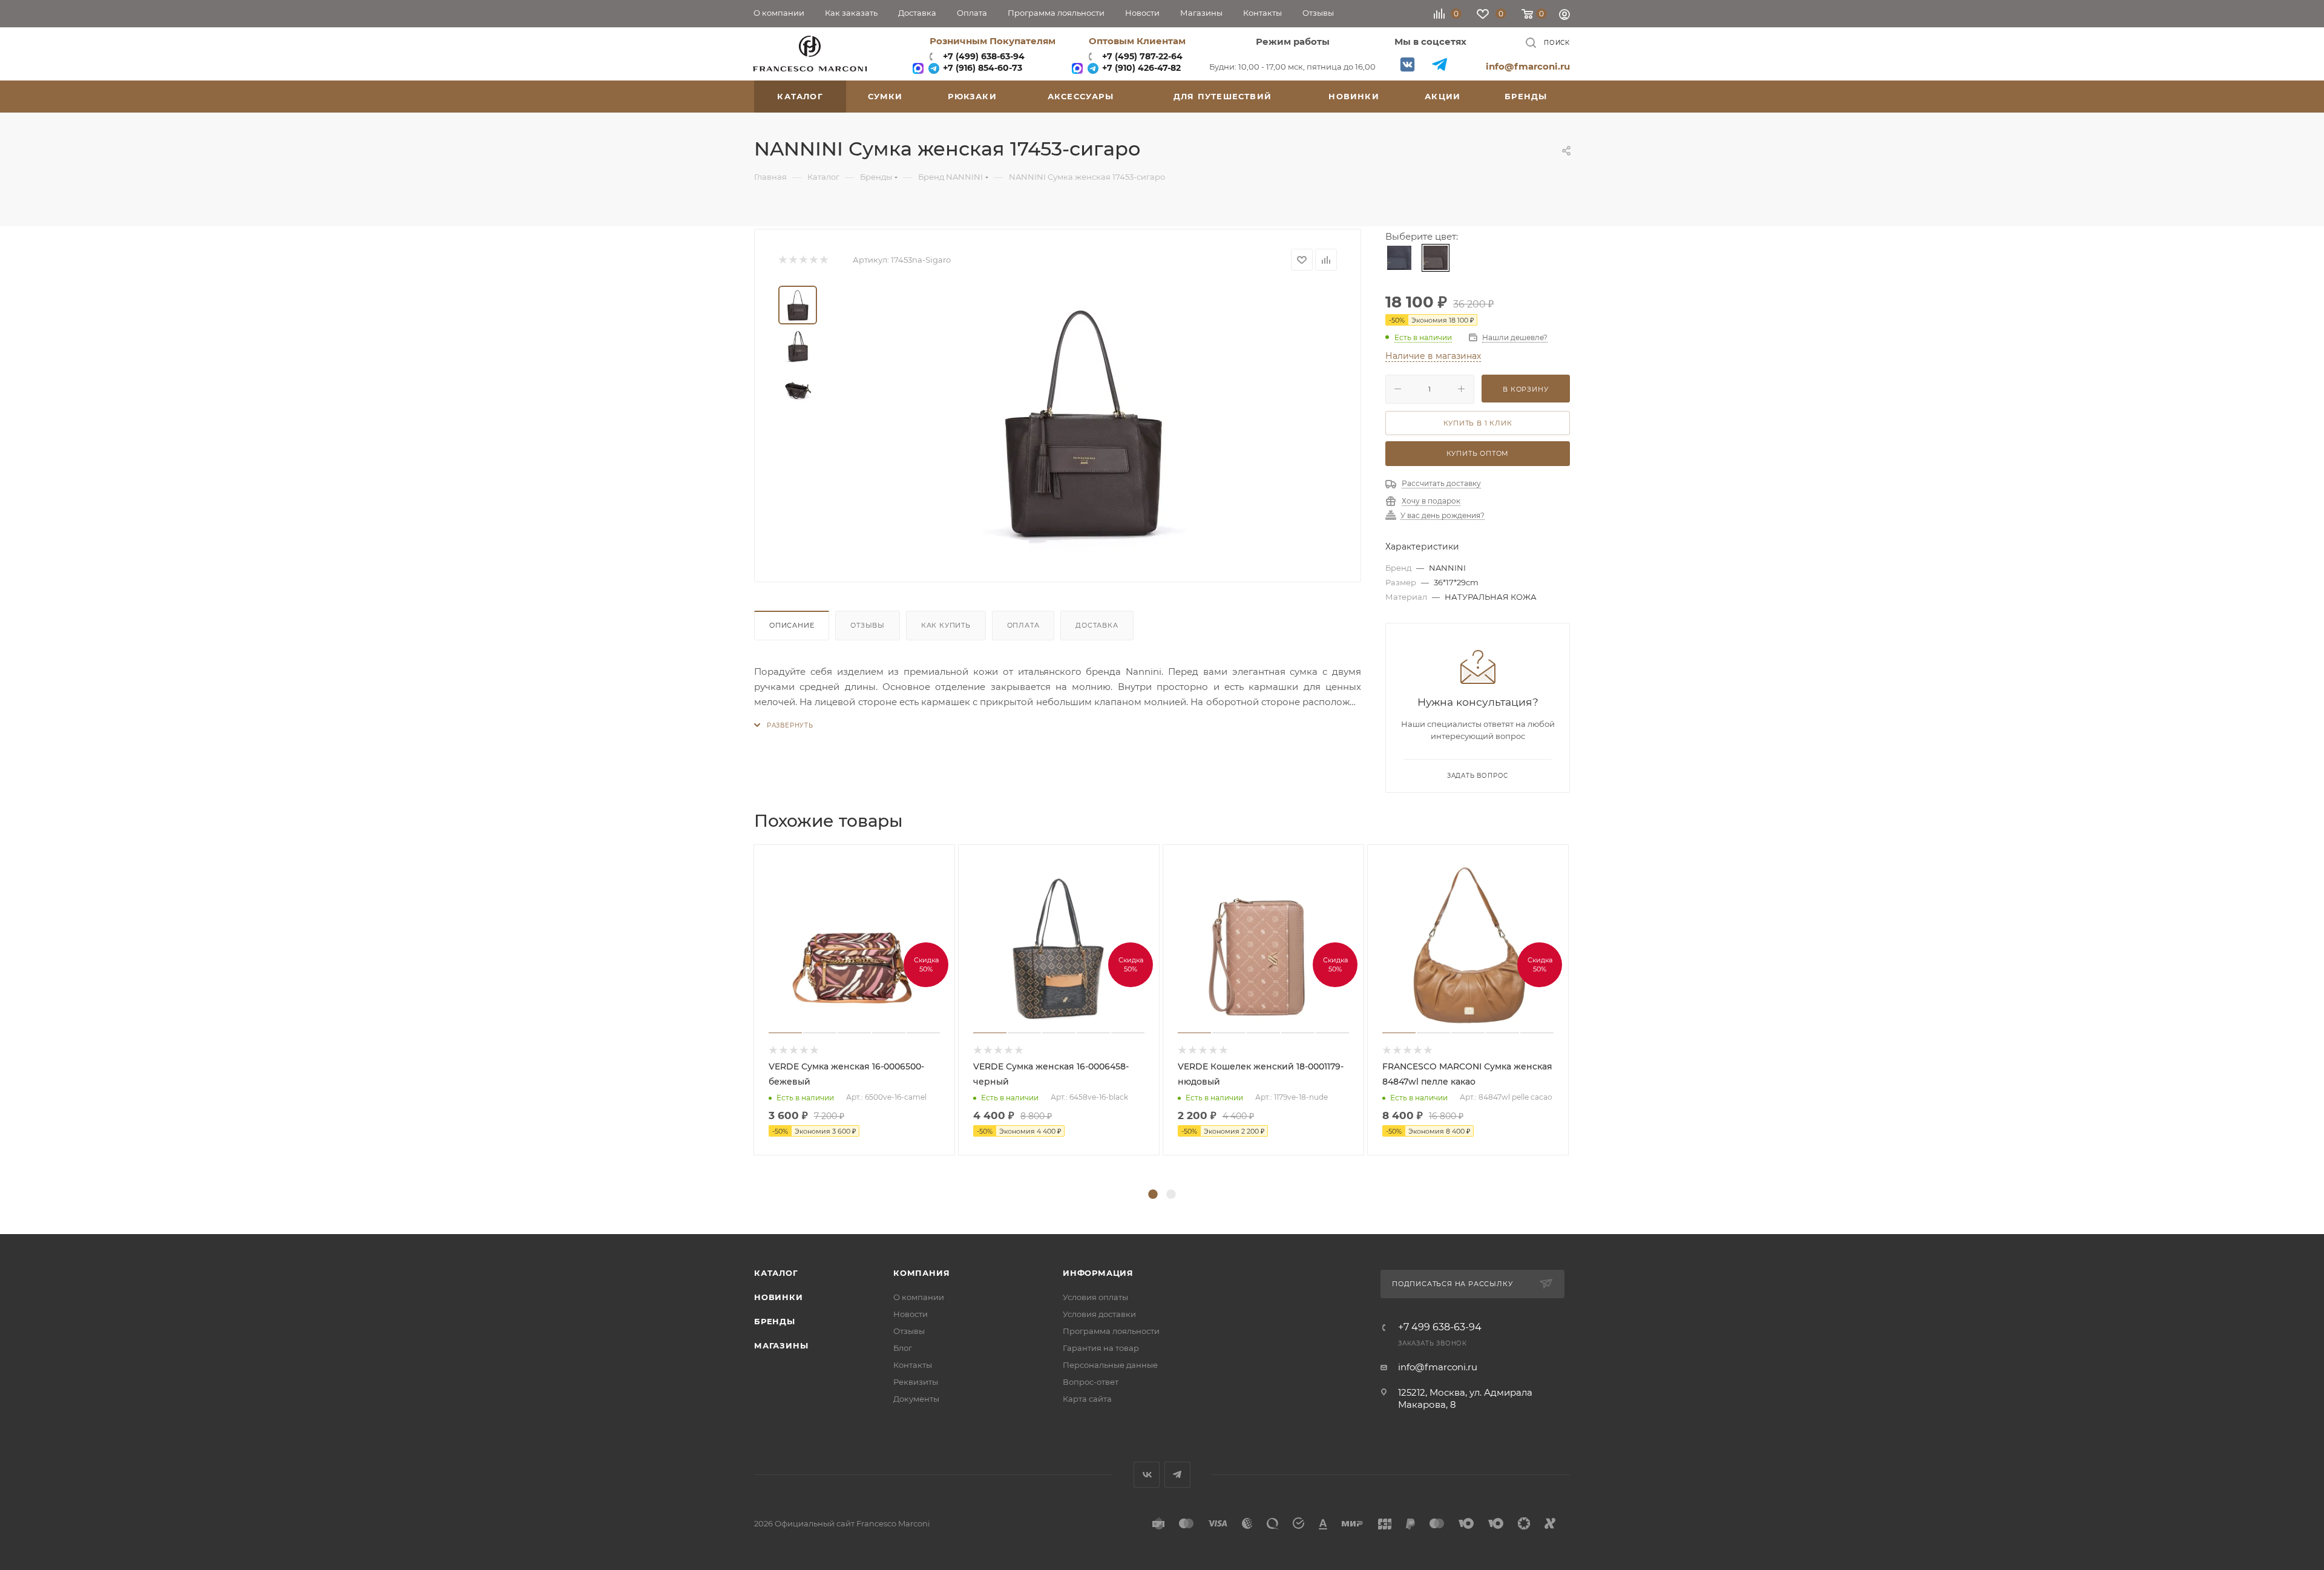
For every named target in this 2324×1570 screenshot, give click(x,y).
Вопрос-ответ (1091, 1382)
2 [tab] (1171, 1195)
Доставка (1097, 625)
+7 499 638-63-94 (1440, 1327)
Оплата (1023, 625)
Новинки (779, 1297)
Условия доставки (1099, 1314)
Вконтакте (1407, 64)
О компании (919, 1297)
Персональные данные (1110, 1365)
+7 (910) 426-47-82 (1140, 68)
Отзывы (868, 625)
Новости (911, 1314)
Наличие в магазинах (1433, 356)
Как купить (946, 625)
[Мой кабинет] (1564, 16)
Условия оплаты (1095, 1297)
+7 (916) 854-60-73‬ (981, 68)
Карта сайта (1087, 1399)
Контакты (913, 1365)
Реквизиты (916, 1382)
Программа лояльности (1111, 1331)
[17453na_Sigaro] (1085, 422)
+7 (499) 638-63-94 (983, 56)
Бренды (775, 1321)
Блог (903, 1348)
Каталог (776, 1273)
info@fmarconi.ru (1528, 66)
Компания (921, 1273)
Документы (916, 1399)
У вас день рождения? (1443, 516)
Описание (792, 625)
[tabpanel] (856, 1000)
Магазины (781, 1345)
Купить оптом (1478, 453)
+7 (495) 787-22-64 (1142, 56)
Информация (1098, 1273)
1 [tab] (1153, 1195)
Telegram (1439, 64)
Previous (745, 1015)
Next (1579, 1015)
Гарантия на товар (1101, 1348)
